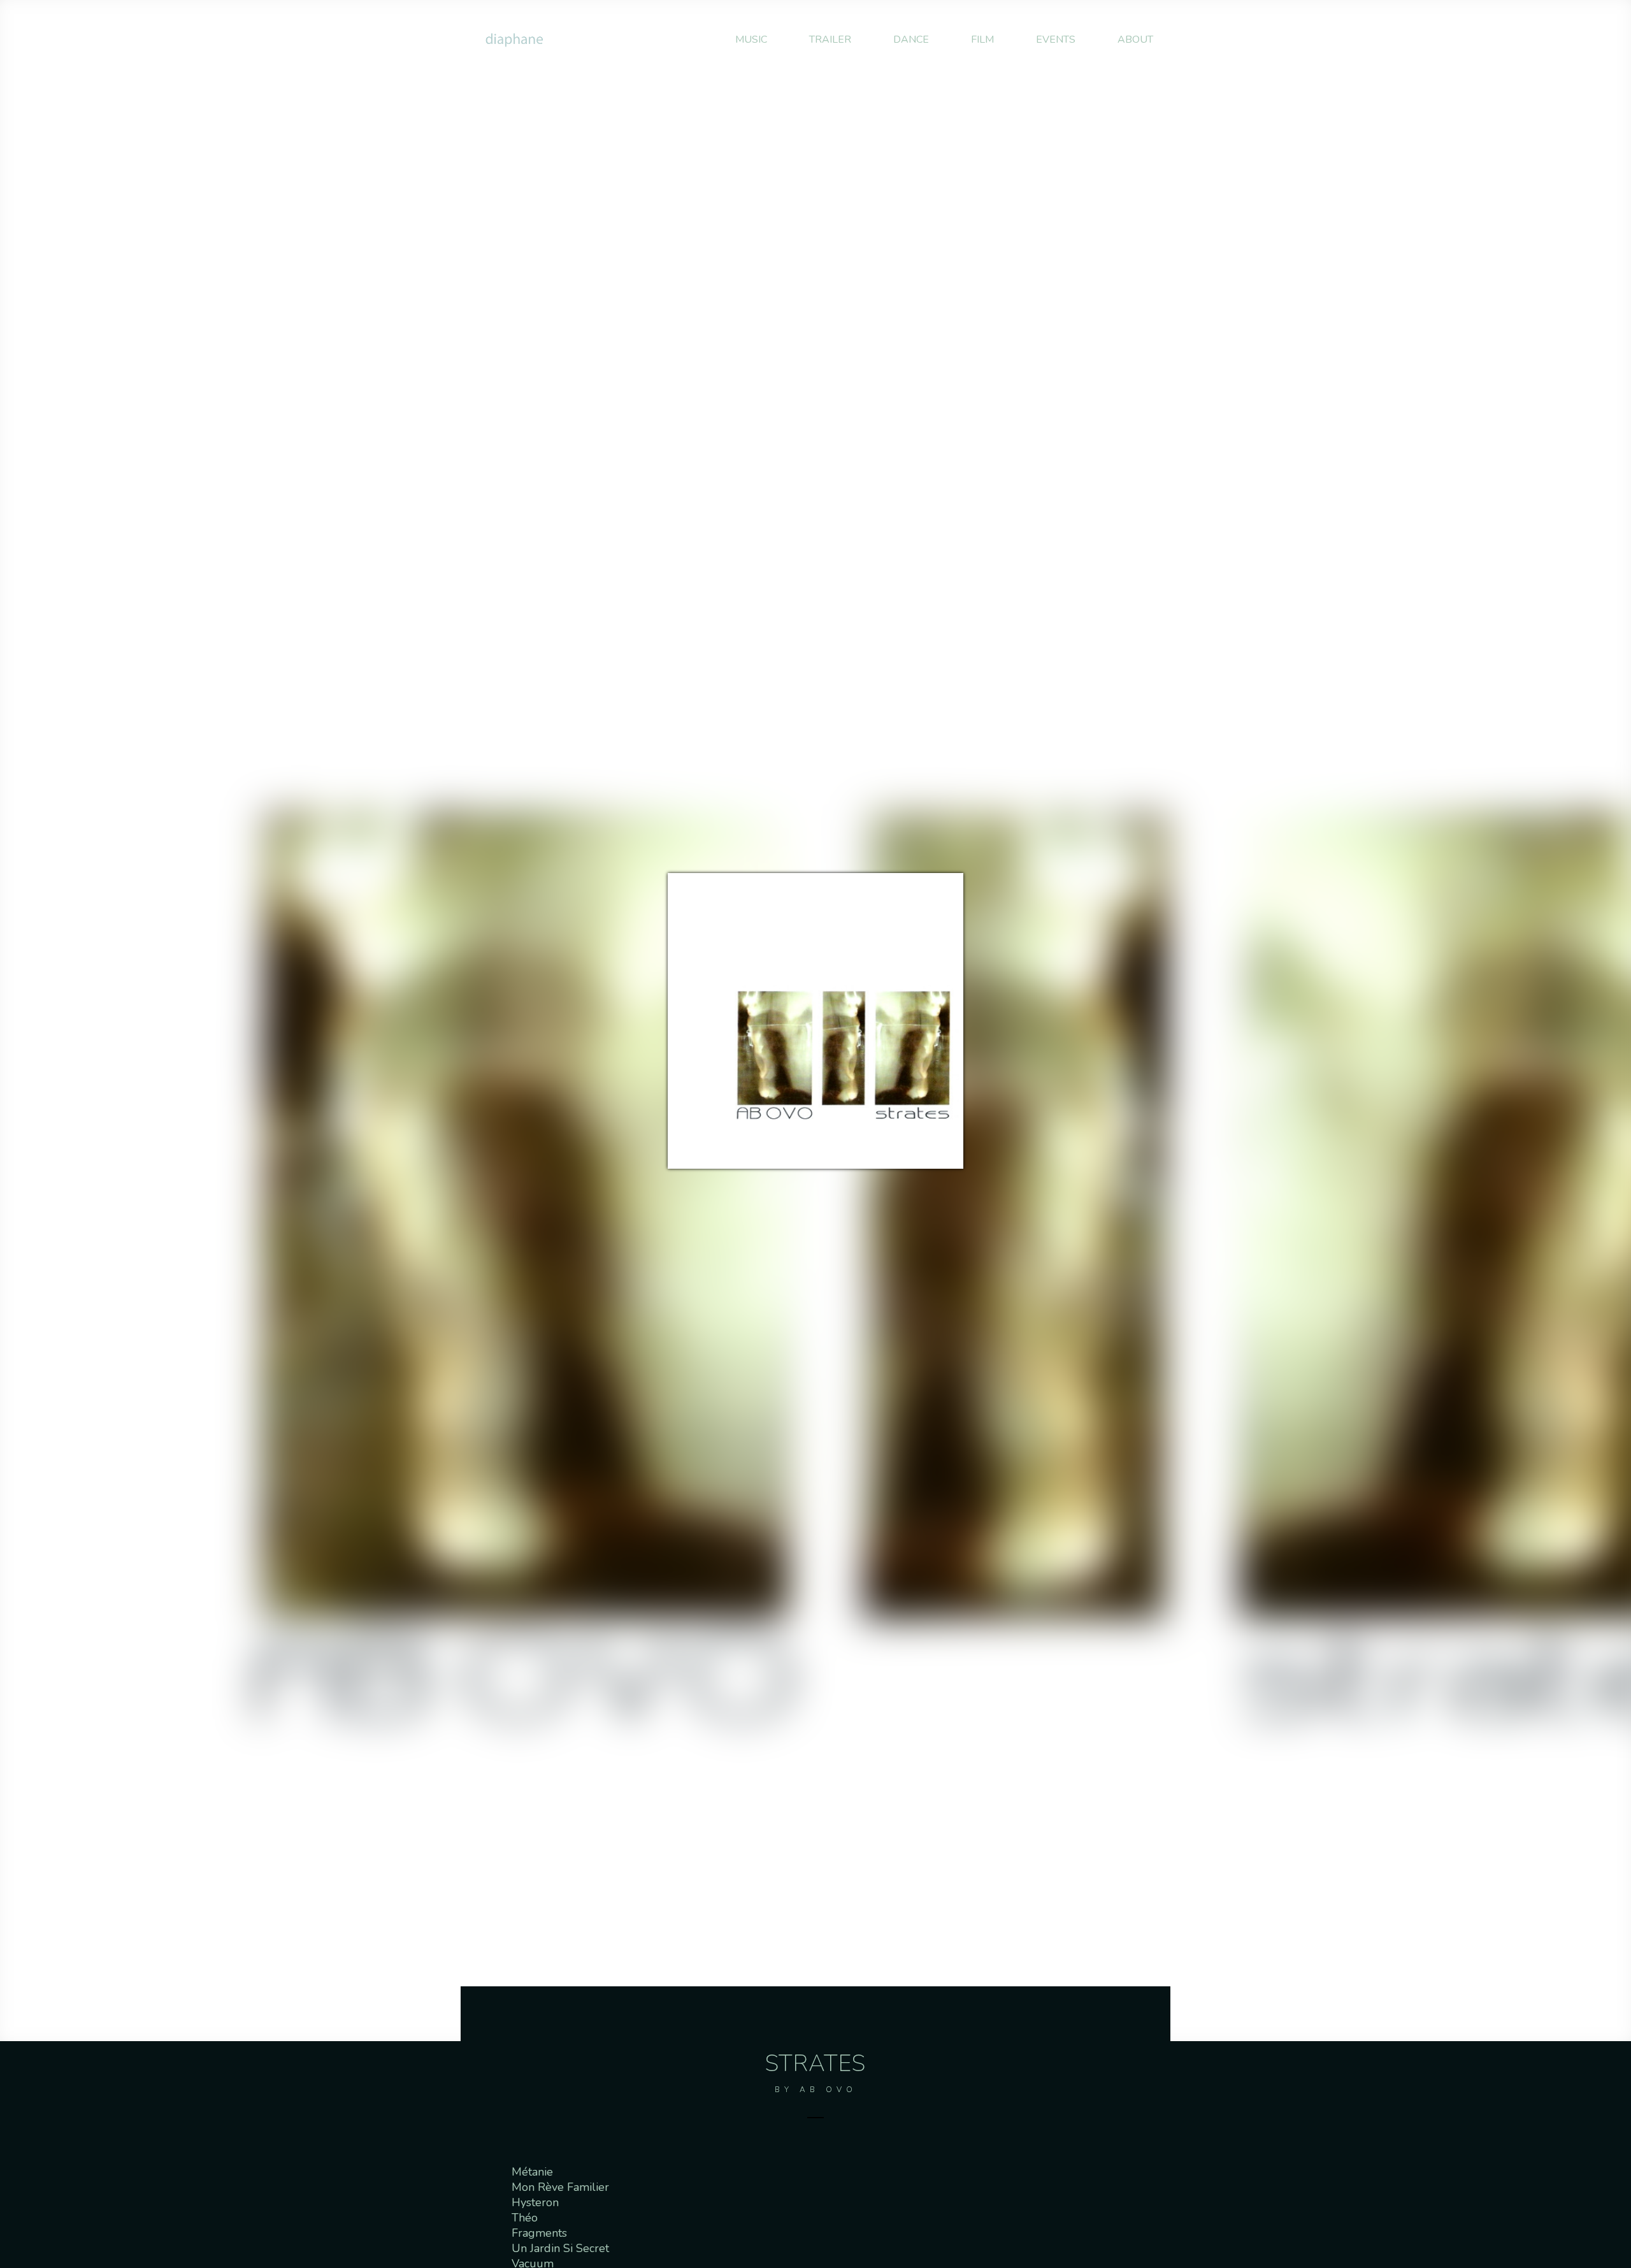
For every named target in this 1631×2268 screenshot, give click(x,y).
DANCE (911, 40)
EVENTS (1056, 40)
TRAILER (830, 40)
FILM (982, 40)
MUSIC (751, 40)
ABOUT (1135, 40)
